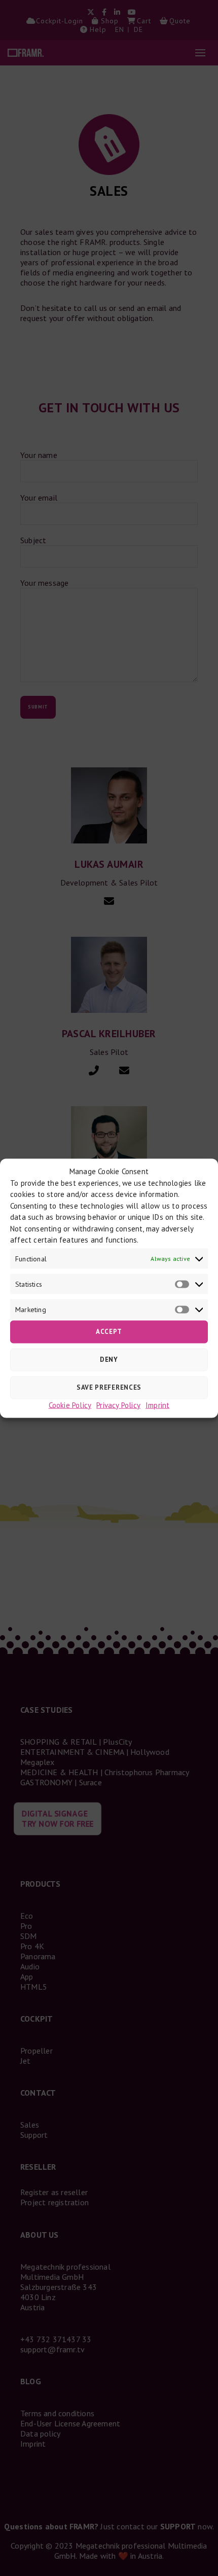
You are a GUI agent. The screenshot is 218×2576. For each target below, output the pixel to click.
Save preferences (109, 1387)
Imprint (157, 1405)
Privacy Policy (118, 1405)
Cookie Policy (70, 1405)
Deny (109, 1360)
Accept (109, 1332)
